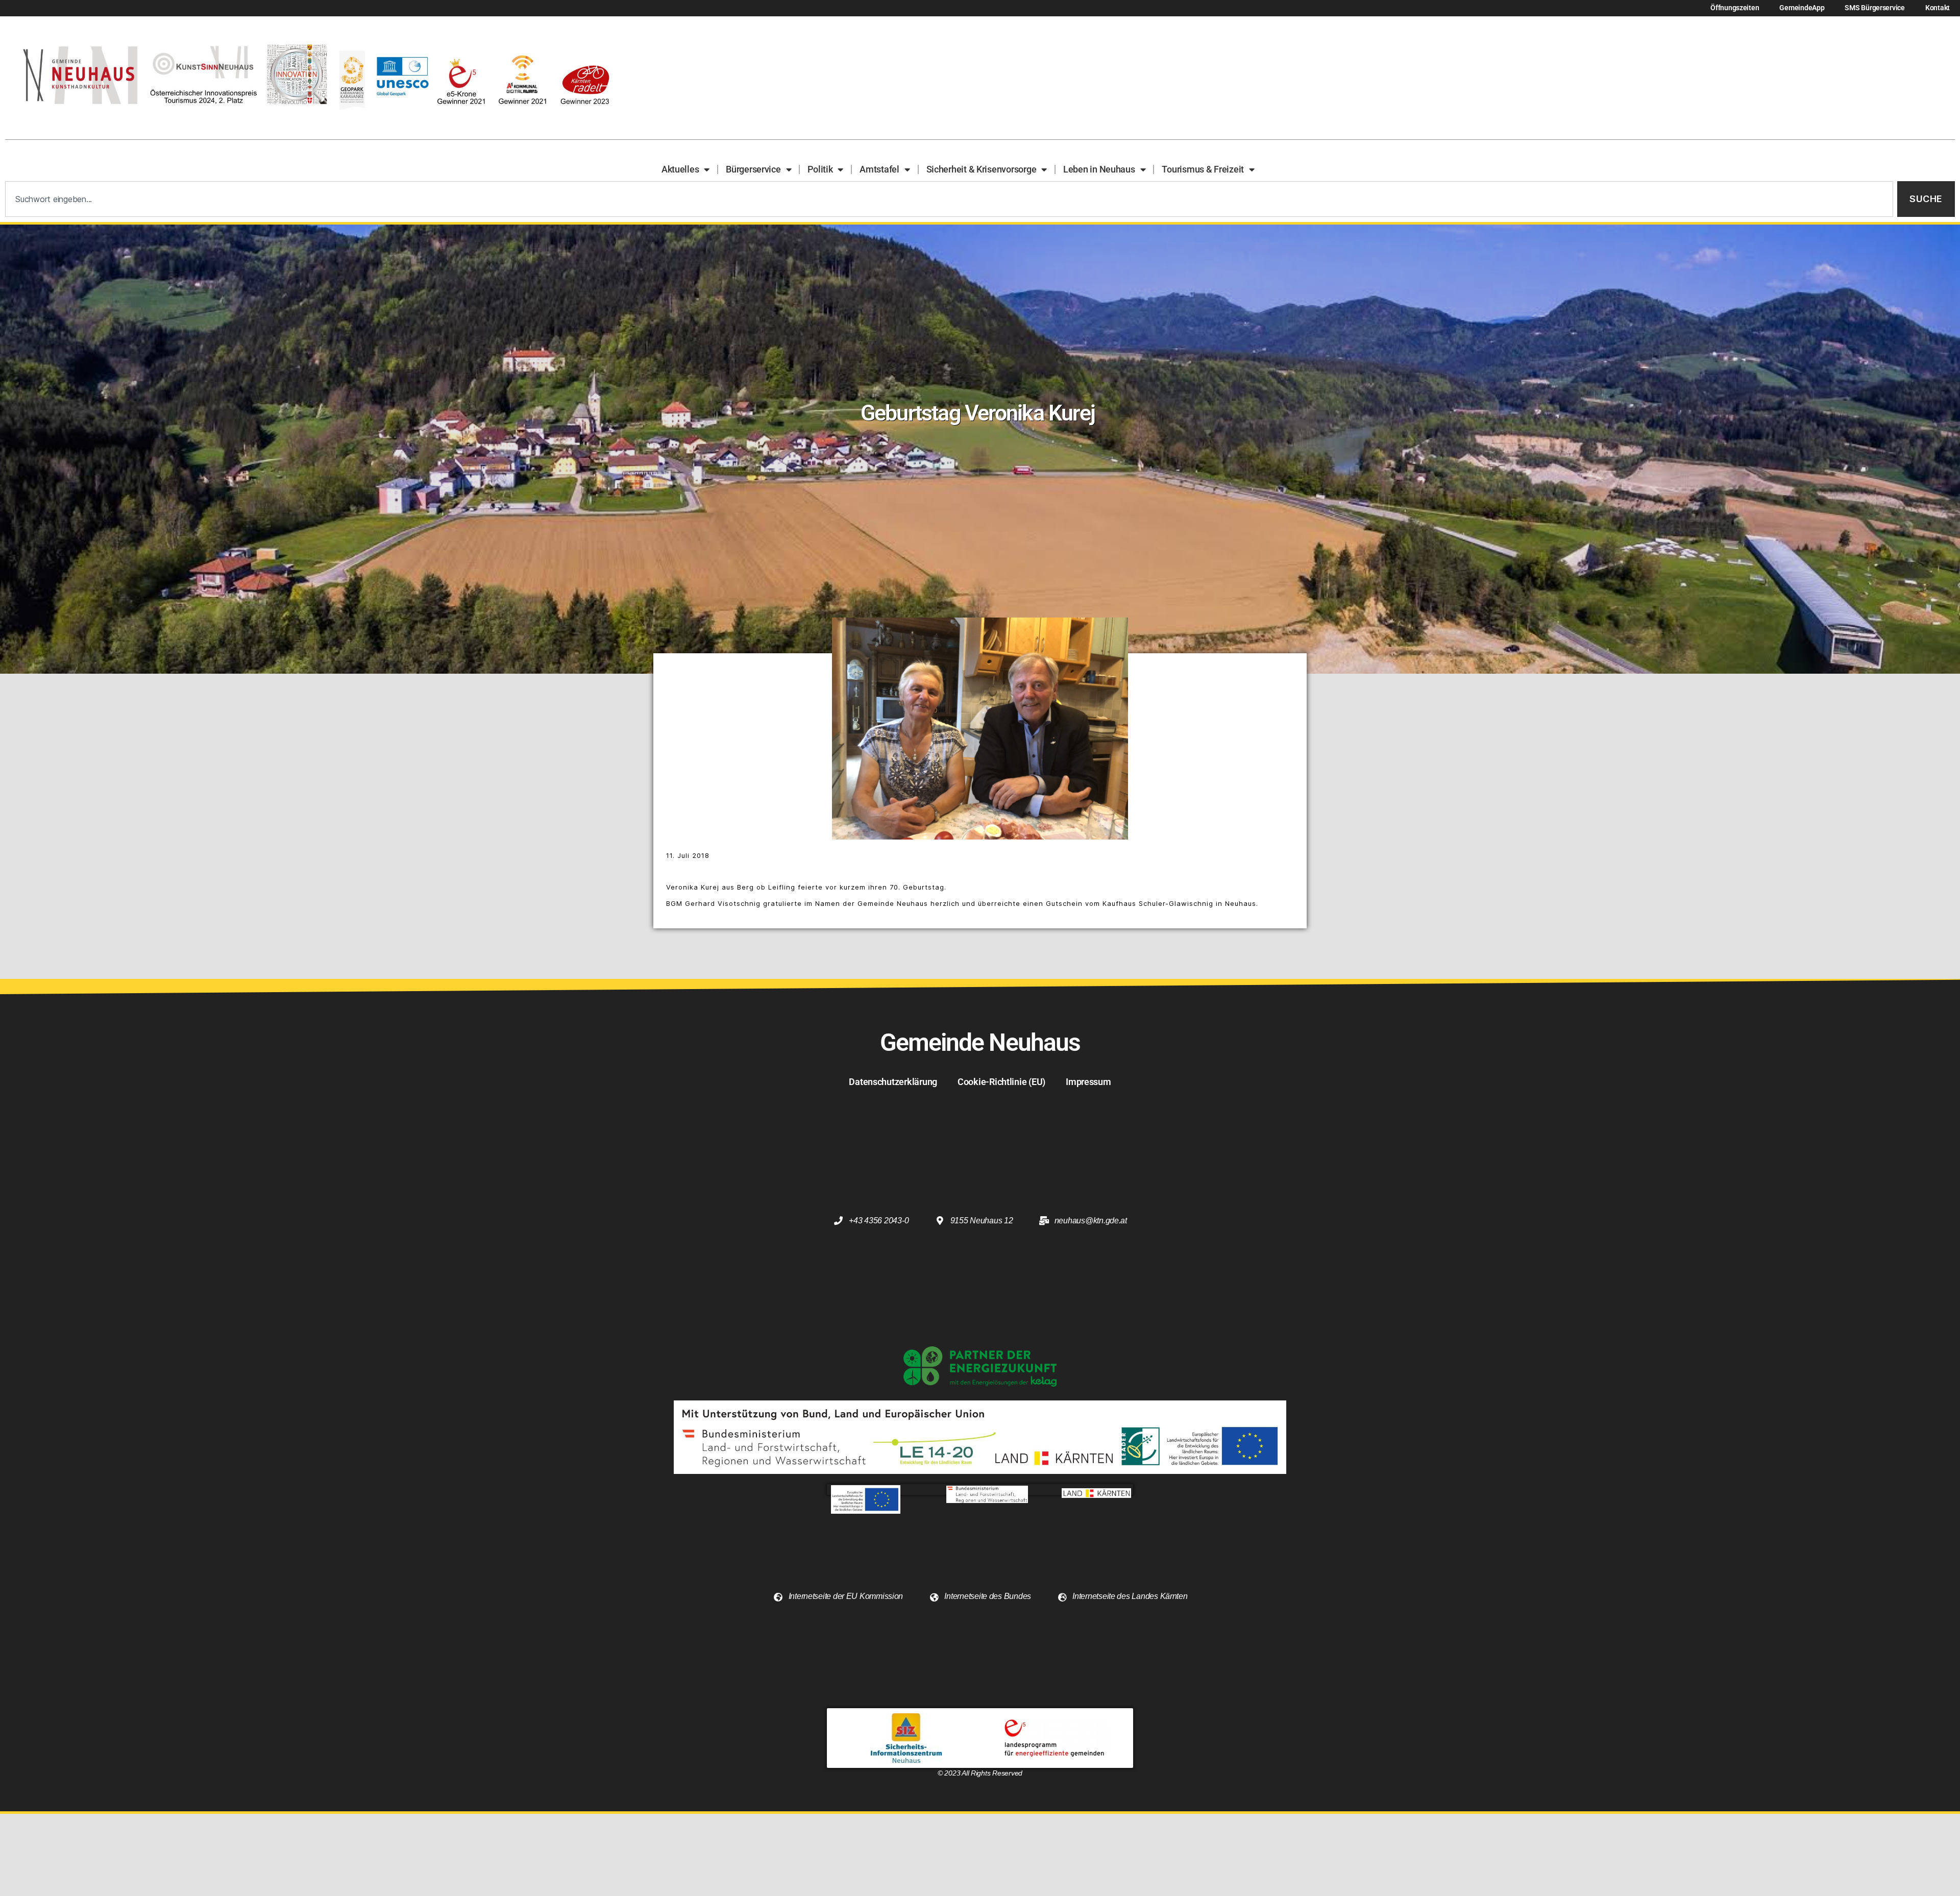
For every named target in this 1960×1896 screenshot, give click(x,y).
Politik (820, 169)
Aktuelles (680, 169)
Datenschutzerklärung (893, 1082)
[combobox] (949, 199)
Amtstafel (879, 169)
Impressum (1088, 1082)
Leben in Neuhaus (1099, 169)
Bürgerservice (753, 169)
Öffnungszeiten (1735, 8)
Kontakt (1938, 8)
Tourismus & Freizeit (1203, 169)
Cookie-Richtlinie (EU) (1001, 1082)
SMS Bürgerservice (1875, 8)
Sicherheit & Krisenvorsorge (982, 169)
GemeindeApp (1802, 8)
